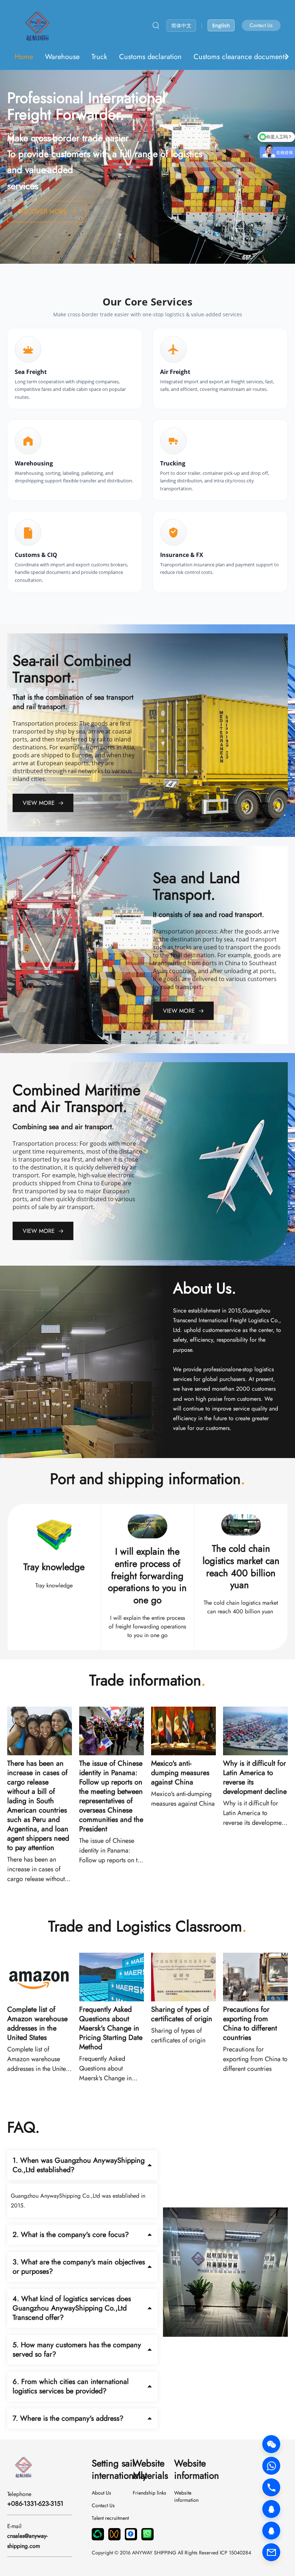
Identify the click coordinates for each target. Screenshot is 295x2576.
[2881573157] (271, 2509)
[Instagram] (131, 2534)
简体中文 (181, 25)
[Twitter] (147, 2534)
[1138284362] (271, 2531)
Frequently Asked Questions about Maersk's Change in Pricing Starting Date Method (111, 2028)
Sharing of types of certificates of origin (182, 2014)
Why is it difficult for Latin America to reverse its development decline (255, 1778)
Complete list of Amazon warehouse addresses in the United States (37, 2024)
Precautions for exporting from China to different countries (250, 2024)
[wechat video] (114, 2534)
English (221, 25)
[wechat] (98, 2534)
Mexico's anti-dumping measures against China (180, 1773)
